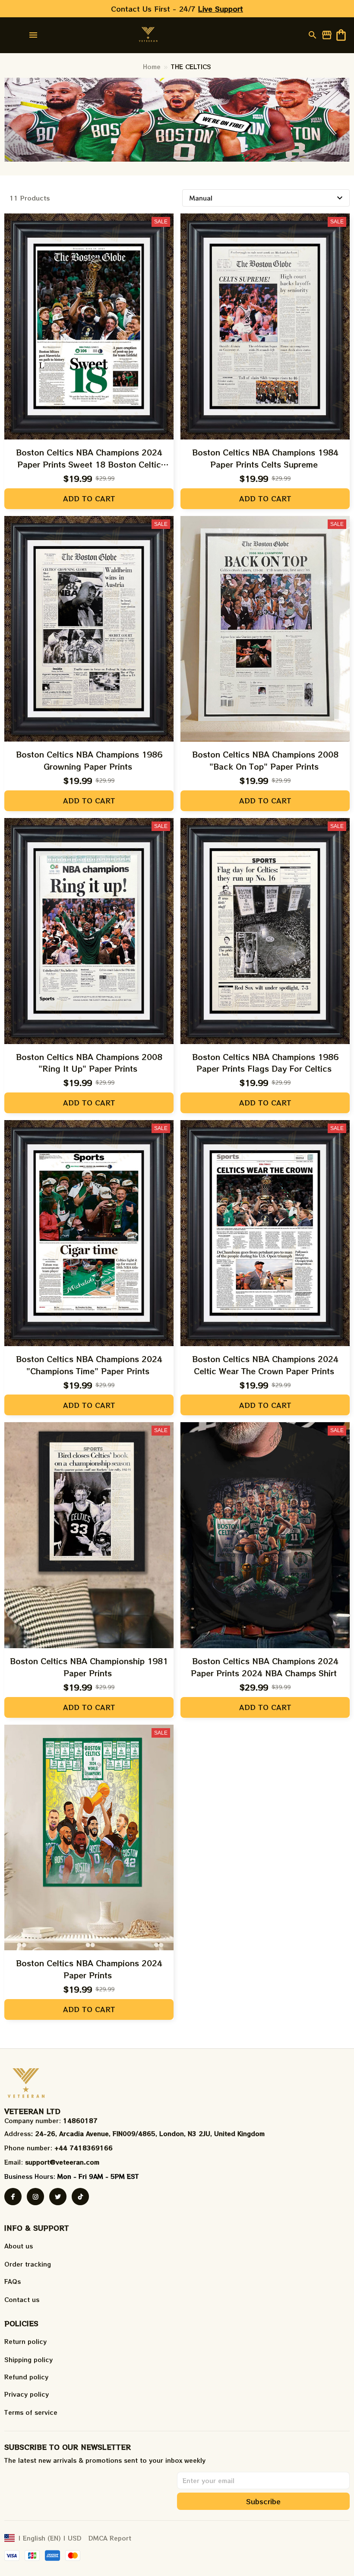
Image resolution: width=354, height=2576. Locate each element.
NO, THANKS (261, 1357)
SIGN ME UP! (261, 1331)
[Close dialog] (336, 1203)
